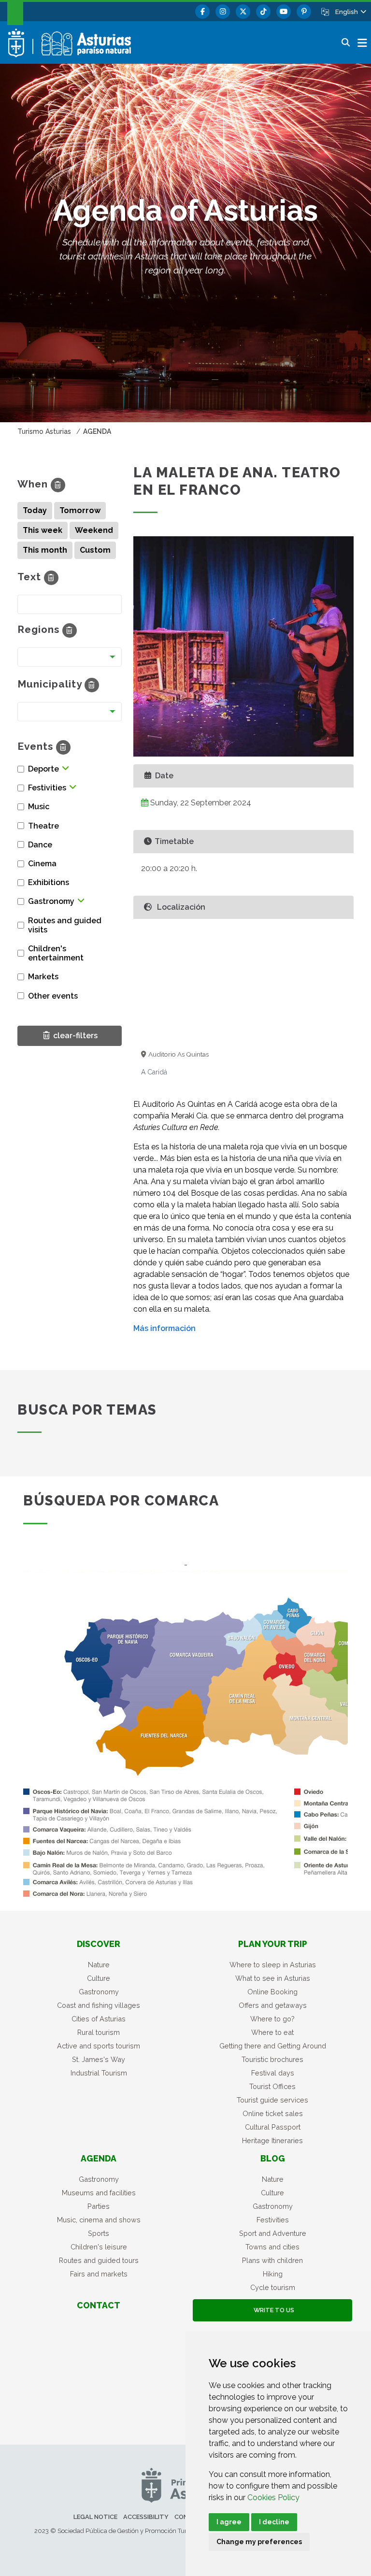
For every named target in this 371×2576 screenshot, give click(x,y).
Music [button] (39, 807)
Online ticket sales (273, 2113)
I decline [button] (274, 2522)
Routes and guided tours (99, 2260)
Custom (95, 550)
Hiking (273, 2274)
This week (43, 530)
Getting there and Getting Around (273, 2046)
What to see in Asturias (273, 1978)
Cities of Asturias (99, 2019)
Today (35, 510)
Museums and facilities (99, 2193)
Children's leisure (99, 2247)
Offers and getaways (273, 2005)
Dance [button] (40, 845)
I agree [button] (229, 2522)
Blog (273, 2158)
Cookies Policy (273, 2497)
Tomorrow (80, 510)
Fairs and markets (99, 2274)
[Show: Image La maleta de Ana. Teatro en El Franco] (243, 646)
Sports (99, 2233)
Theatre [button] (43, 826)
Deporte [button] (43, 769)
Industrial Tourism (99, 2073)
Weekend (94, 530)
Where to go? (272, 2019)
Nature (99, 1965)
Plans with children (272, 2260)
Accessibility (146, 2517)
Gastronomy (99, 1992)
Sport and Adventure (273, 2233)
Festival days (273, 2073)
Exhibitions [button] (49, 882)
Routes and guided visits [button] (65, 925)
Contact (99, 2305)
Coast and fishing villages (99, 2005)
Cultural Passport (273, 2127)
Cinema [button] (42, 864)
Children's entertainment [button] (56, 953)
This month (45, 550)
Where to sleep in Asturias (273, 1965)
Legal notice (95, 2517)
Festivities (273, 2220)
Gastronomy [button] (51, 901)
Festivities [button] (47, 788)
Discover (99, 1944)
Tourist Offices (272, 2086)
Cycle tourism (273, 2287)
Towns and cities (272, 2247)
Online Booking (272, 1992)
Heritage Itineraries (272, 2140)
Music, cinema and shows (99, 2220)
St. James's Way (99, 2059)
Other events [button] (53, 996)
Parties (99, 2206)
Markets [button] (43, 977)
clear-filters (73, 1035)
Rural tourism (99, 2032)
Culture (99, 1978)
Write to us (272, 2310)
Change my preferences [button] (259, 2542)
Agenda (99, 2158)
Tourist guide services (272, 2100)
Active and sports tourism (99, 2046)
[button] (350, 12)
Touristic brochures (272, 2059)
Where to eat (272, 2032)
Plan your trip (273, 1944)
